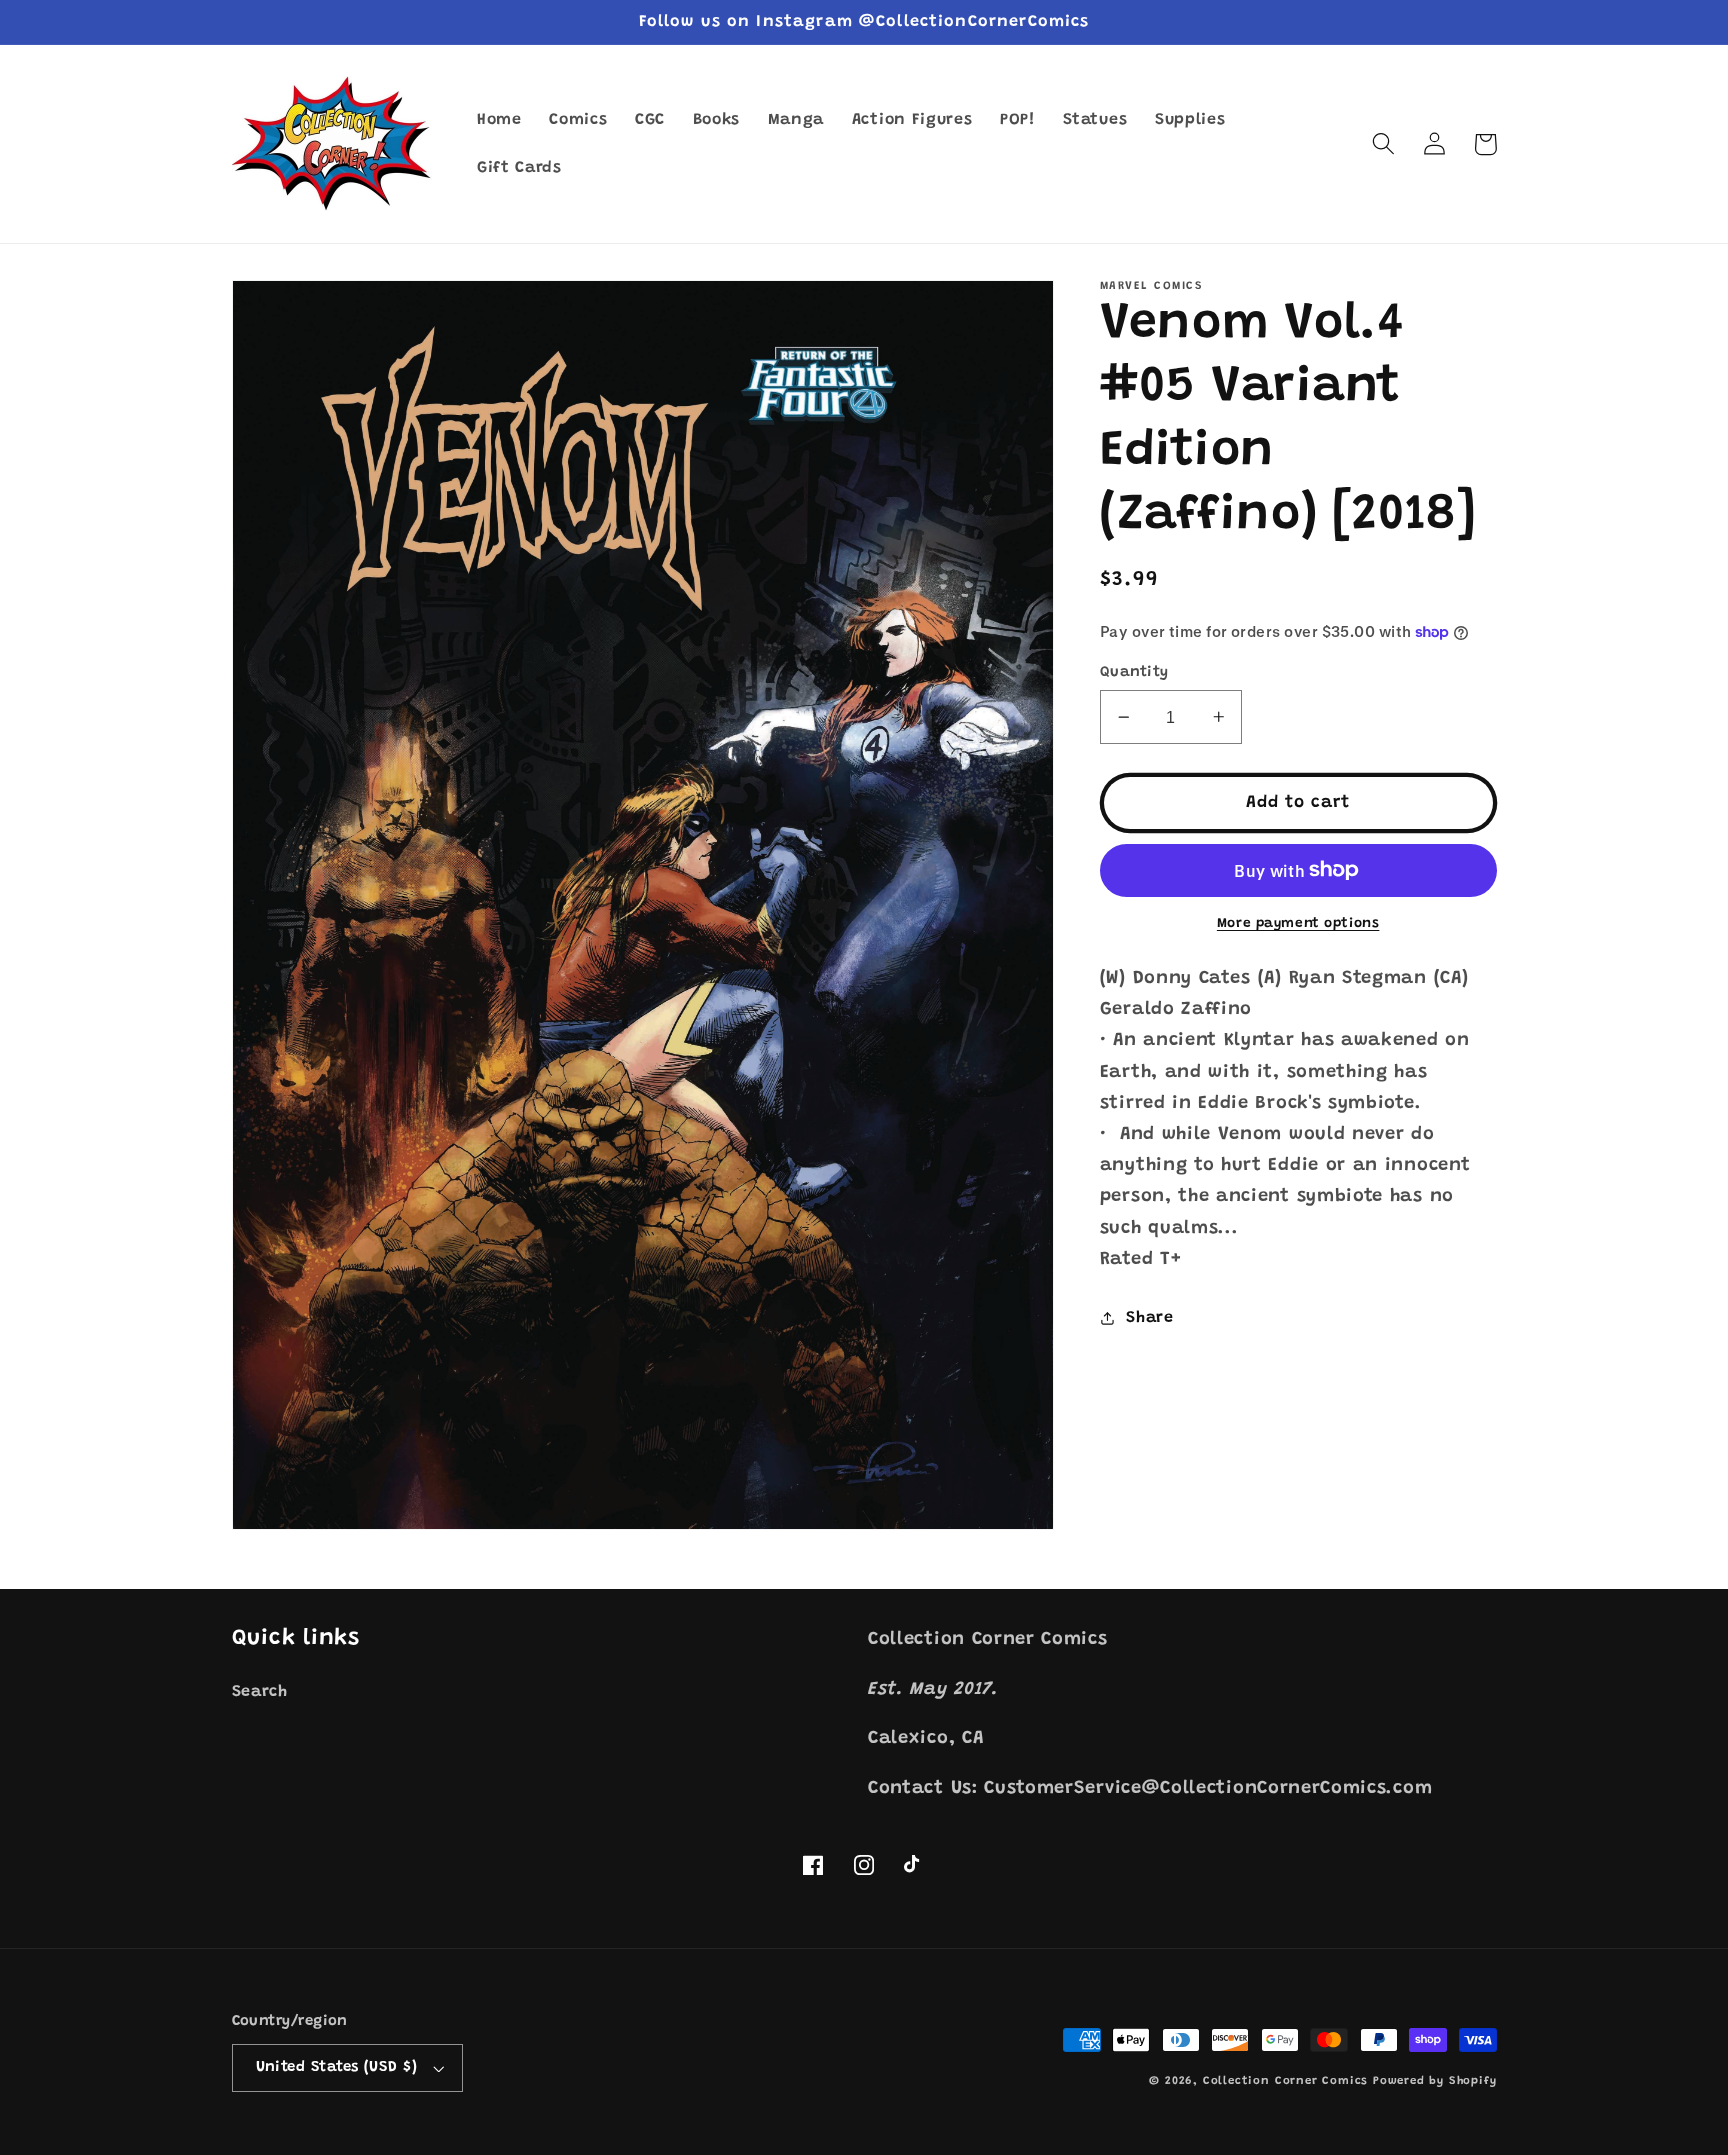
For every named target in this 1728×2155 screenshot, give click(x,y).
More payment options (1298, 924)
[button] (1384, 144)
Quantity (1134, 672)
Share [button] (1149, 1318)
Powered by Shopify (1435, 2081)
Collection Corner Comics (1285, 2081)
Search (260, 1692)
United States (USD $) (337, 2067)
